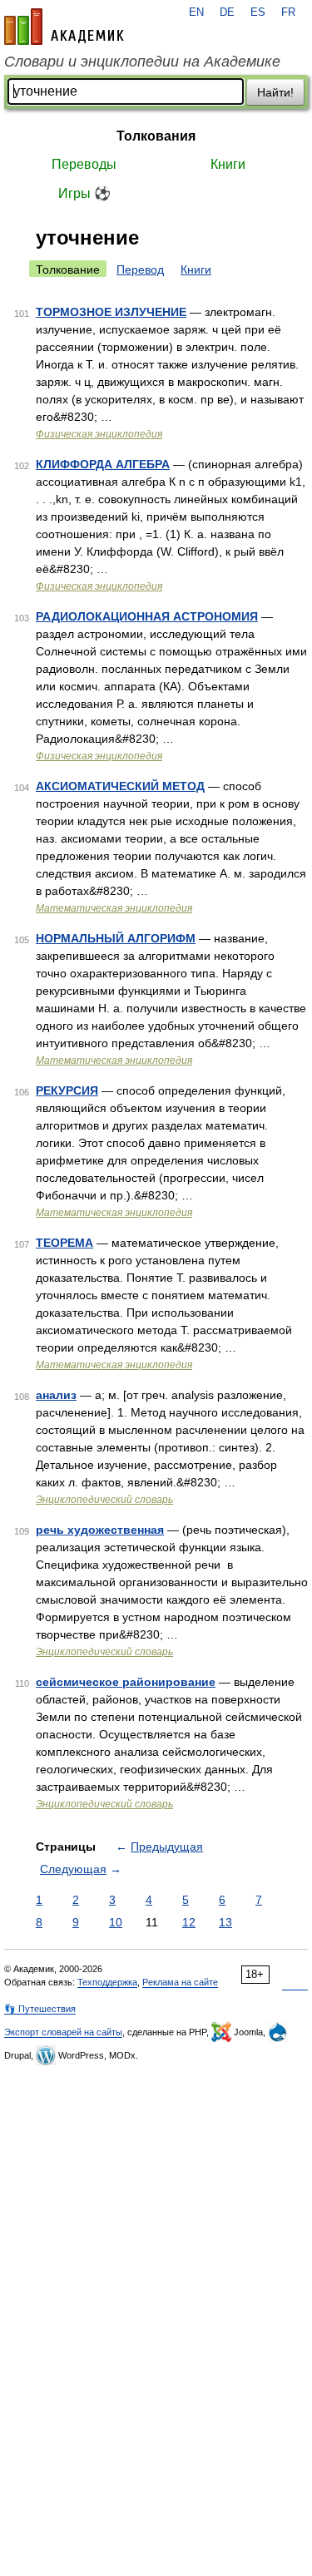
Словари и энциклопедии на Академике (142, 62)
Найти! (275, 92)
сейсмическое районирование (126, 1682)
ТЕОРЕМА (64, 1243)
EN (196, 12)
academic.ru (64, 27)
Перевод (140, 269)
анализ (56, 1395)
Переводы (84, 164)
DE (227, 12)
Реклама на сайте (180, 1982)
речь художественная (100, 1530)
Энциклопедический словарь (104, 1500)
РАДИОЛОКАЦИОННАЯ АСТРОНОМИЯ (147, 616)
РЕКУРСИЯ (67, 1090)
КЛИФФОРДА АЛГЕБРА (103, 464)
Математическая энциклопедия (114, 908)
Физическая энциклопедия (99, 434)
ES (258, 12)
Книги (228, 164)
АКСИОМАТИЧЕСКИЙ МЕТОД (120, 786)
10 (116, 1922)
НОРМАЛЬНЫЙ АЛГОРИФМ (116, 938)
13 (225, 1922)
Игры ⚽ (84, 193)
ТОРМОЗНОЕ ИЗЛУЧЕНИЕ (111, 312)
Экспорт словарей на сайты (63, 2032)
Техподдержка (107, 1982)
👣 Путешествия (40, 2009)
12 (189, 1922)
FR (288, 12)
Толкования (156, 136)
